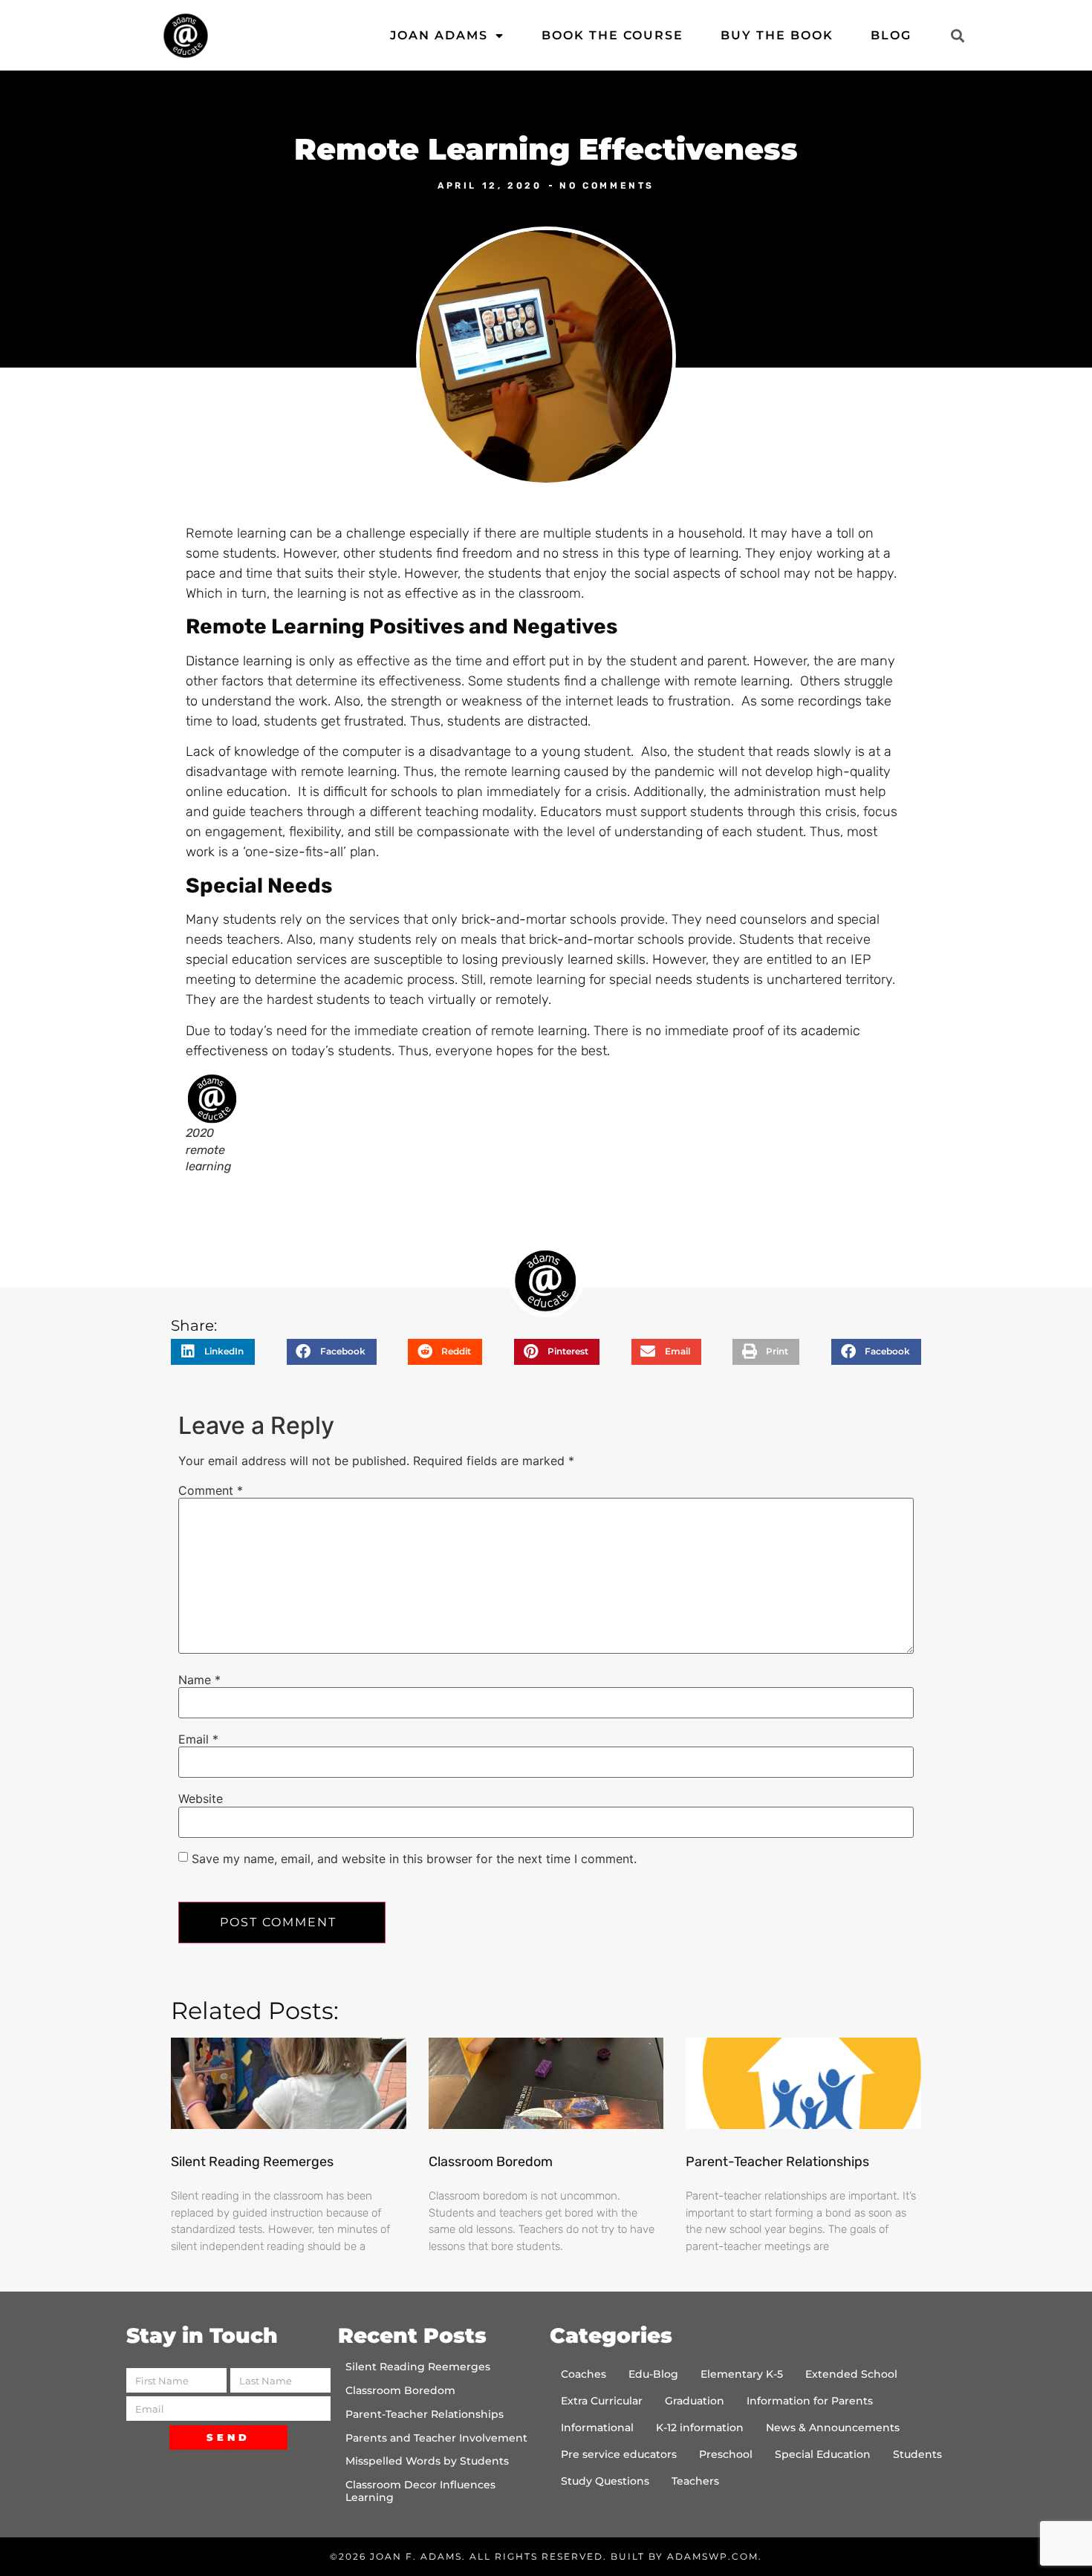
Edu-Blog (653, 2374)
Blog (891, 35)
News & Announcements (833, 2427)
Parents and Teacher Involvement (436, 2438)
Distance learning (239, 661)
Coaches (584, 2374)
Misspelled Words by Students (427, 2461)
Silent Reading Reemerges (252, 2162)
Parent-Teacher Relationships (777, 2162)
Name (199, 1680)
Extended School (851, 2374)
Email (198, 1739)
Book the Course (612, 35)
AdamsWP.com (713, 2556)
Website (201, 1799)
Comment (211, 1490)
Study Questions (605, 2481)
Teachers (695, 2481)
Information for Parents (810, 2401)
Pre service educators (619, 2454)
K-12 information (700, 2427)
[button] (957, 35)
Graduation (695, 2401)
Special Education (823, 2454)
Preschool (726, 2454)
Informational (597, 2427)
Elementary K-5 (742, 2374)
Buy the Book (777, 35)
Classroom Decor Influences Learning (420, 2491)
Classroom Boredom (491, 2162)
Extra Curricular (602, 2401)
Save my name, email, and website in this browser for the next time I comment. (414, 1859)
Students (917, 2454)
